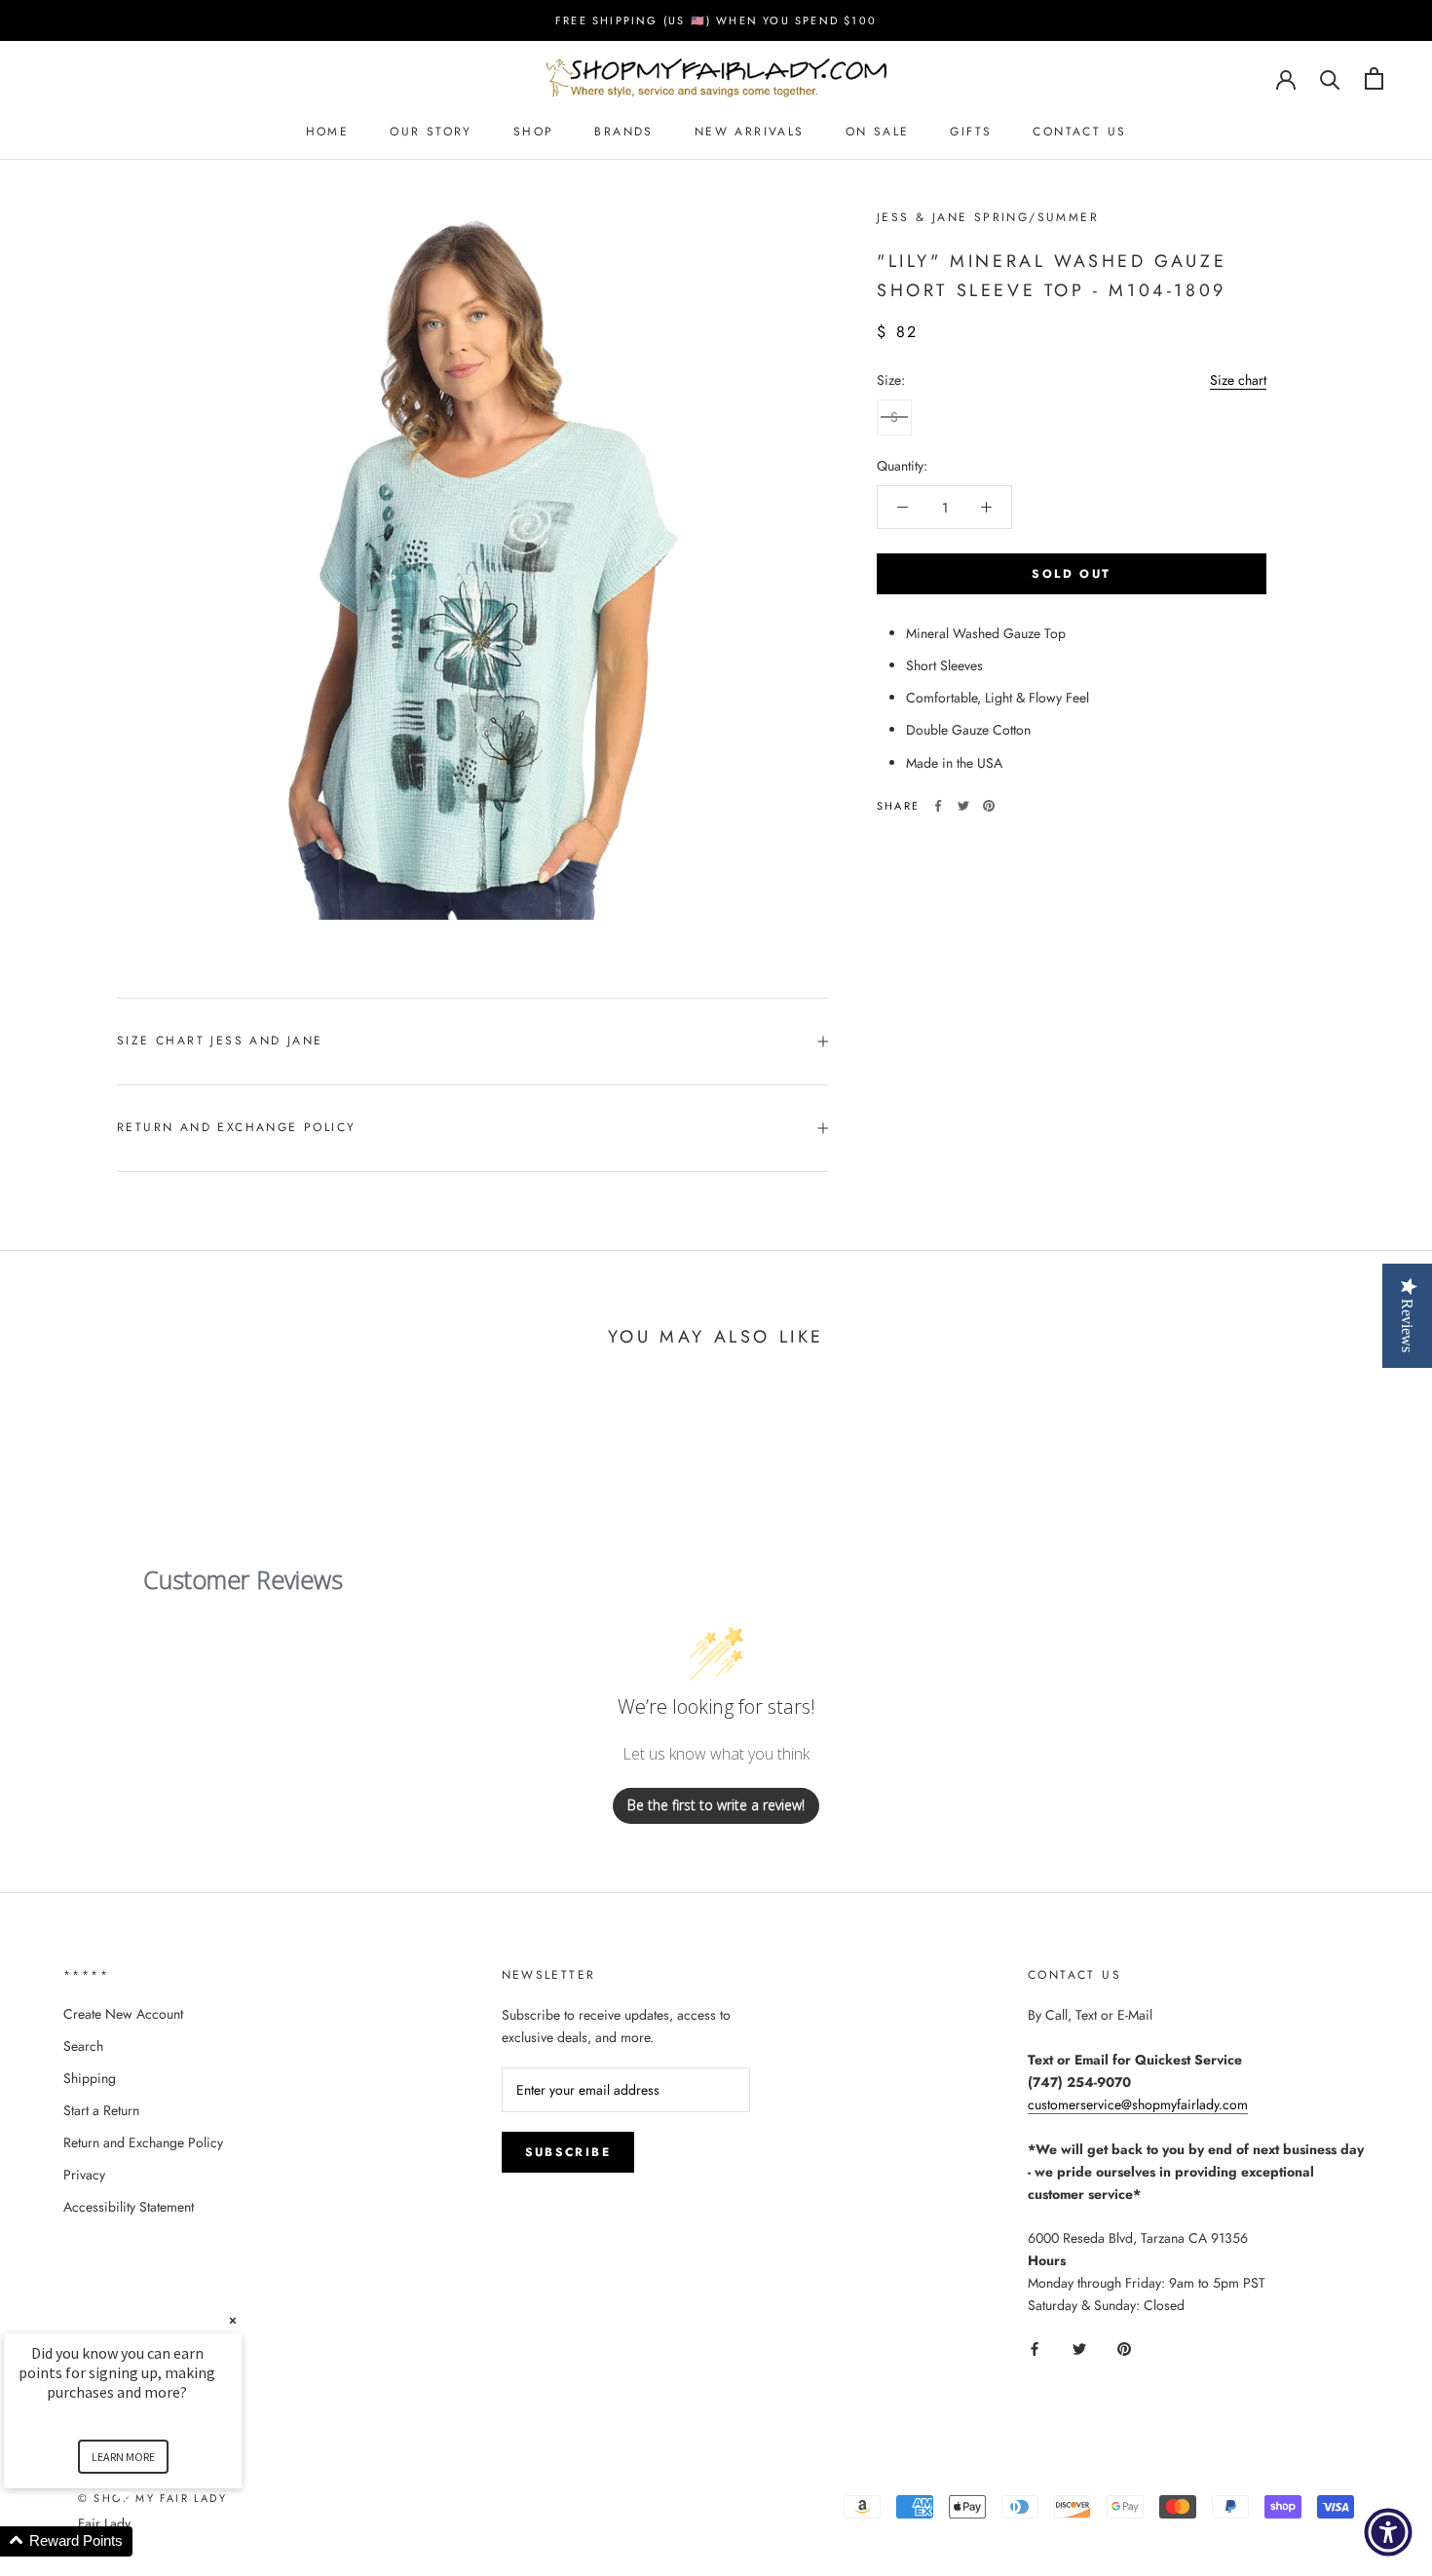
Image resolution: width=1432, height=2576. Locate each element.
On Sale (878, 132)
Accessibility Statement (129, 2207)
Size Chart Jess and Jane (220, 1041)
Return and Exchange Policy (236, 1127)
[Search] (1330, 78)
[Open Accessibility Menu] (1388, 2532)
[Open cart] (1374, 78)
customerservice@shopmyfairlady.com (1138, 2104)
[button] (146, 2541)
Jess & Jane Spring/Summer (988, 217)
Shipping (90, 2078)
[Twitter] (963, 806)
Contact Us (1079, 132)
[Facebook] (938, 806)
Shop (534, 132)
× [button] (233, 2320)
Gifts (971, 132)
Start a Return (101, 2110)
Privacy (84, 2175)
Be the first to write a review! (716, 1805)
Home (328, 132)
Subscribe (568, 2152)
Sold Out (1071, 574)
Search (83, 2046)
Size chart (1238, 380)
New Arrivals (750, 132)
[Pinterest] (989, 806)
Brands (623, 132)
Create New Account (123, 2014)
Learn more (123, 2457)
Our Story (431, 132)
